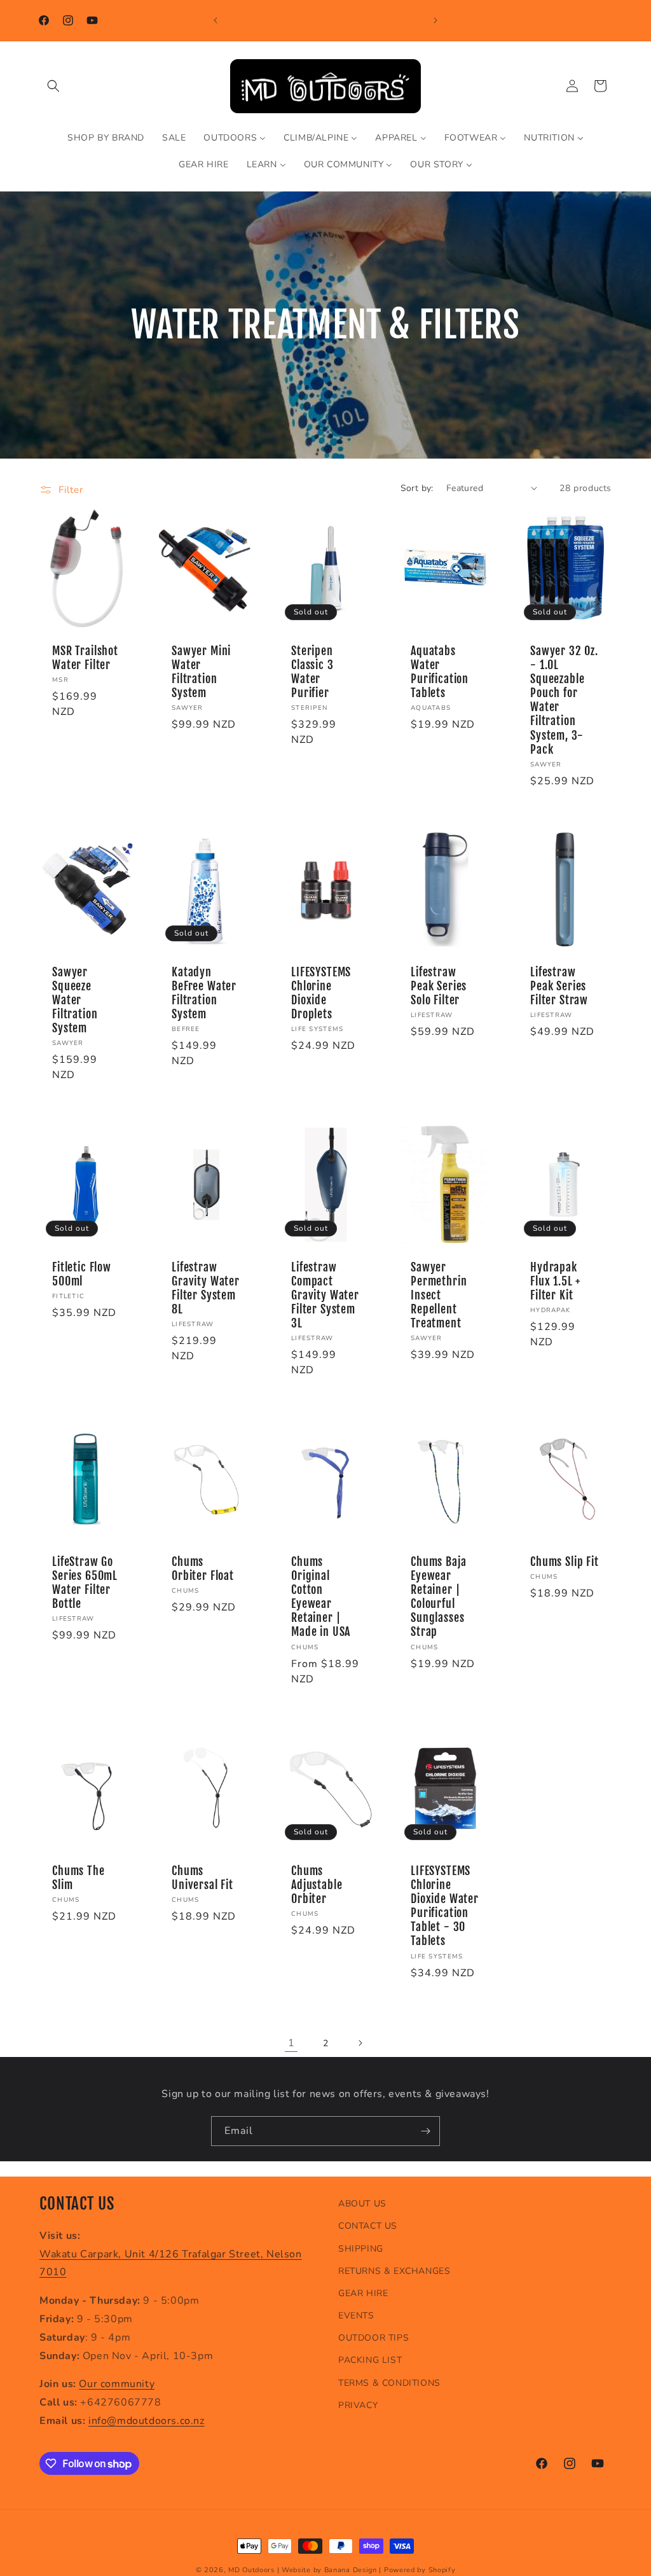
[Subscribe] (425, 2131)
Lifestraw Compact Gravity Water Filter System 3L (325, 1296)
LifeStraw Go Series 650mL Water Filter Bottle (85, 1583)
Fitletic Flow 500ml (82, 1275)
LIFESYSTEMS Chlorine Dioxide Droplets (321, 994)
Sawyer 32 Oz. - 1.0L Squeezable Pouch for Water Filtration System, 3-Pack (564, 701)
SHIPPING (361, 2249)
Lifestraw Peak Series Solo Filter (439, 987)
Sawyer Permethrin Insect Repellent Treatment (439, 1296)
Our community (117, 2384)
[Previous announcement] (216, 20)
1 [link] (291, 2043)
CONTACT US (368, 2226)
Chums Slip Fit (565, 1562)
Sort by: (417, 488)
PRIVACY (358, 2405)
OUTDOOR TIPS (373, 2338)
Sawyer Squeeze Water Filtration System (75, 1001)
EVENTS (356, 2316)
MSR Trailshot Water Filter (85, 658)
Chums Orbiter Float (203, 1569)
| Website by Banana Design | (330, 2570)
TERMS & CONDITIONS (389, 2383)
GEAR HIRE (363, 2293)
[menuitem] (106, 138)
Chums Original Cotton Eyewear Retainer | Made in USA (321, 1597)
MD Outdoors (251, 2570)
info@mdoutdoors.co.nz (147, 2421)
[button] (53, 86)
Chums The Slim (79, 1878)
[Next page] (360, 2043)
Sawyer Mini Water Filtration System (201, 672)
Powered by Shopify (420, 2570)
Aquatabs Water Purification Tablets (440, 672)
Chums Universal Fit (202, 1878)
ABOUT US (362, 2204)
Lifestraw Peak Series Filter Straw (559, 987)
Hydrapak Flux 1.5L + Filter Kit (555, 1282)
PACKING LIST (370, 2360)
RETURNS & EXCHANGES (394, 2271)
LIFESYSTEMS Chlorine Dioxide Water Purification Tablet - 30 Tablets (445, 1906)
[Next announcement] (435, 20)
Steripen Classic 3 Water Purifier (312, 672)
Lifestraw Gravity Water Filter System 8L (206, 1289)
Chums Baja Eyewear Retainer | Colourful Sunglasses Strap (438, 1597)
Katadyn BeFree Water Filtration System (204, 994)
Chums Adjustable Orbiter (317, 1885)
